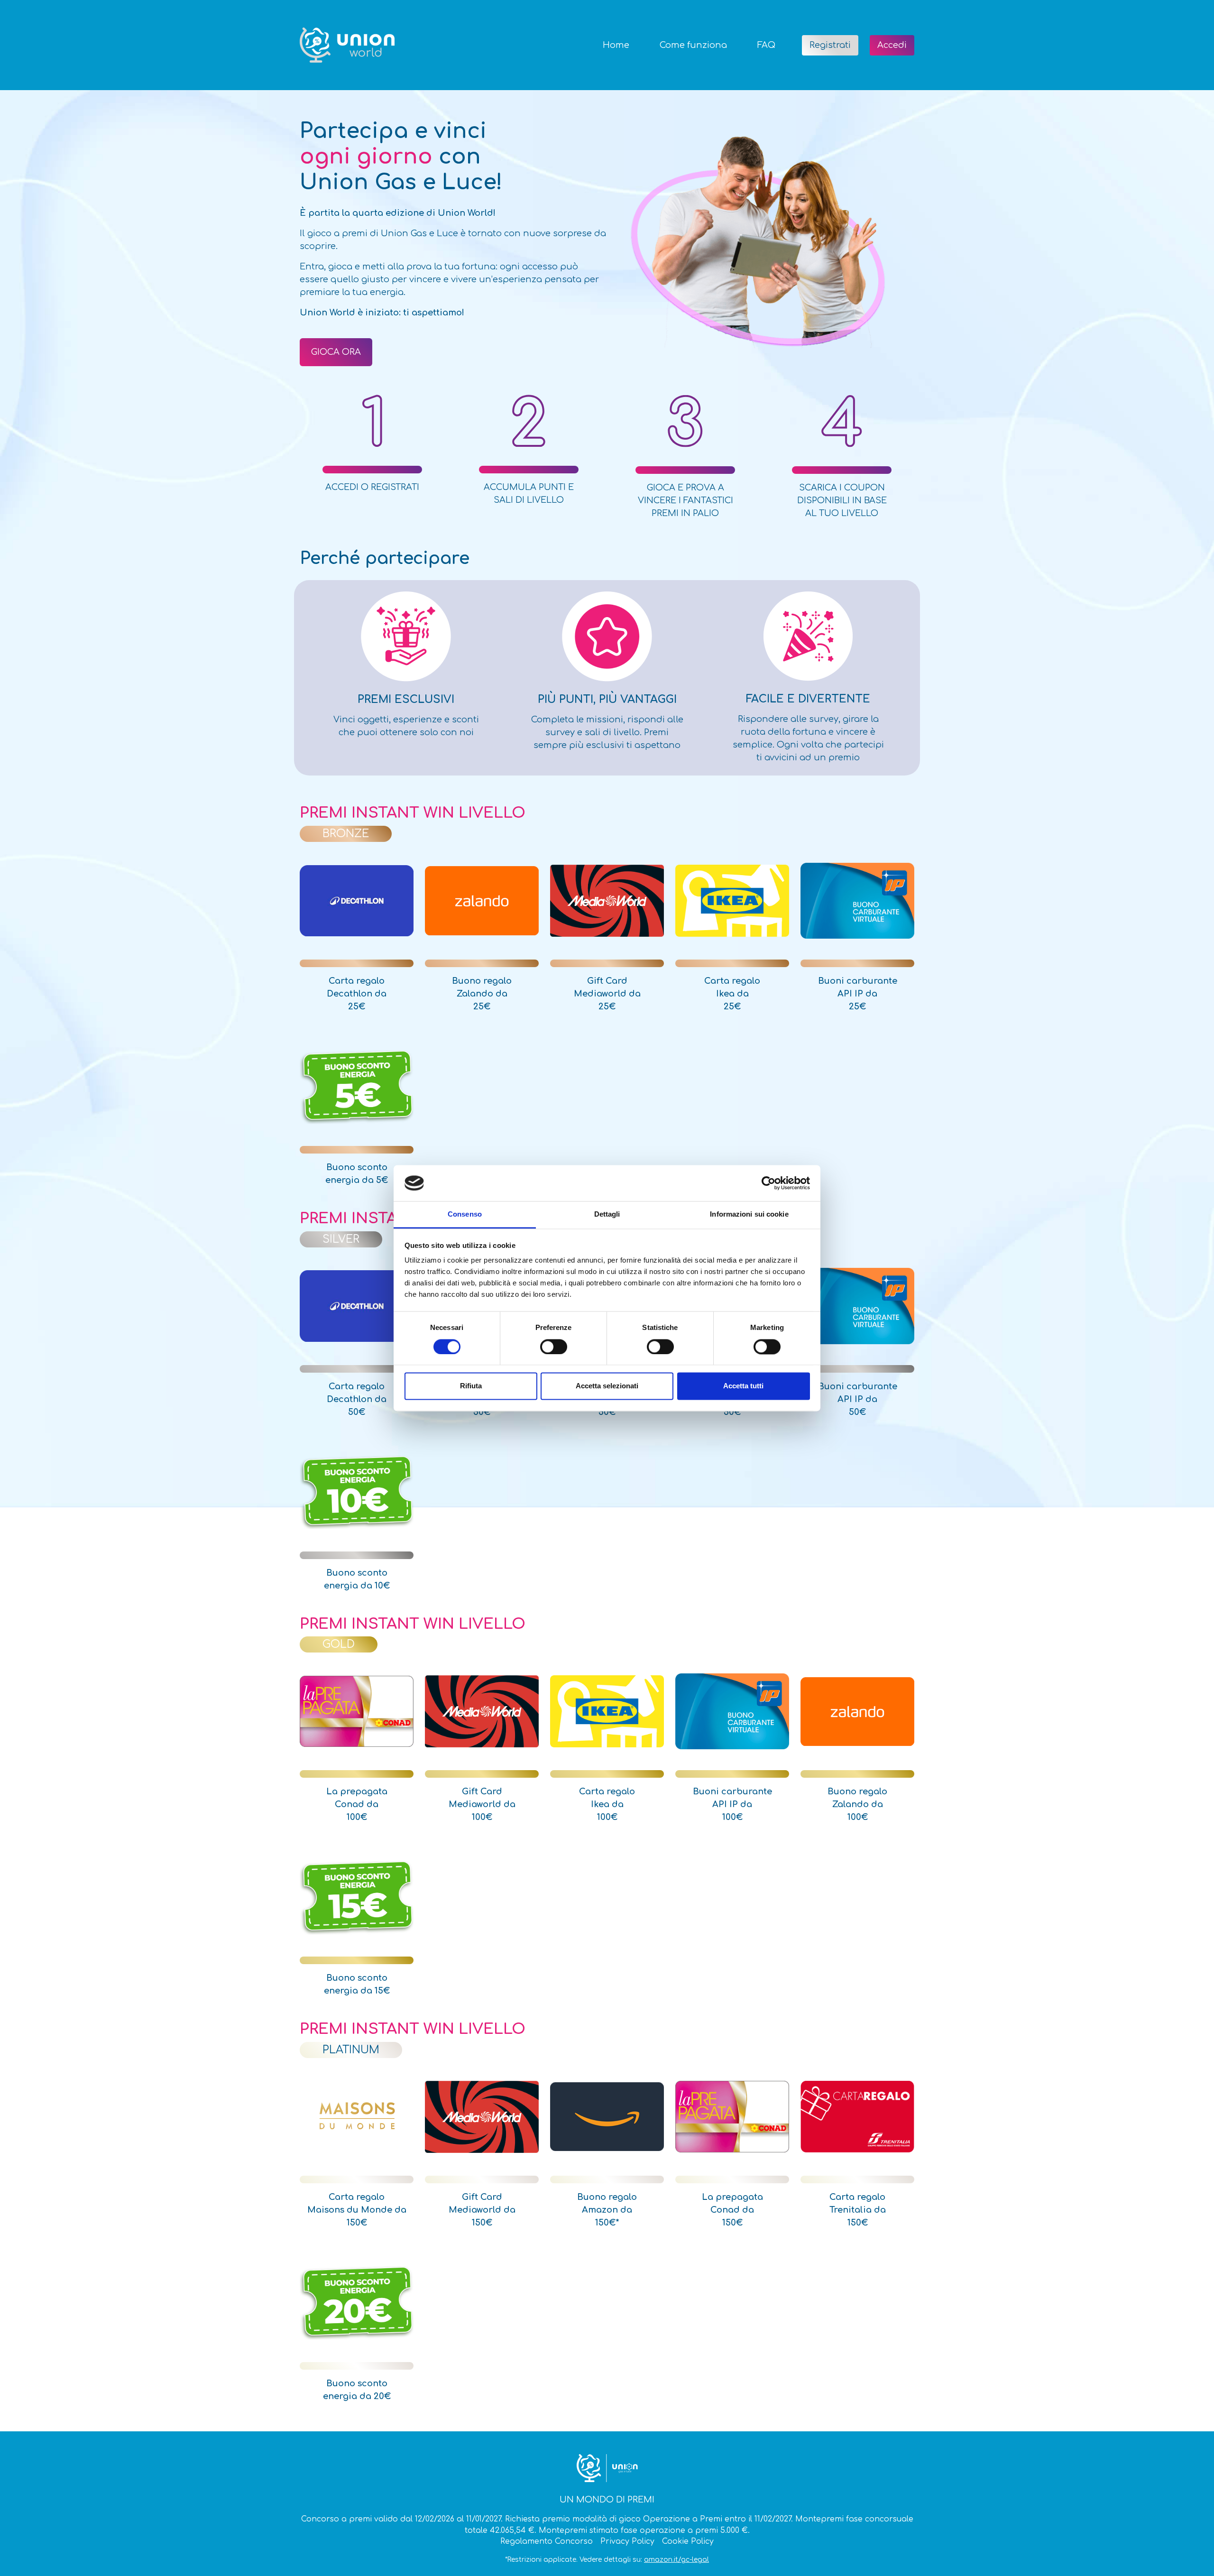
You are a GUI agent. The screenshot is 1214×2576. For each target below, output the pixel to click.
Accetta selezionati (607, 1386)
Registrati (830, 45)
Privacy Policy (627, 2541)
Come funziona (693, 45)
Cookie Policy (688, 2541)
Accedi (892, 45)
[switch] (554, 1347)
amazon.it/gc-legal (676, 2560)
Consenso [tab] (465, 1214)
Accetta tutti (743, 1386)
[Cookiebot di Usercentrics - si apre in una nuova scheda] (768, 1183)
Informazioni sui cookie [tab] (749, 1214)
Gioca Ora (336, 352)
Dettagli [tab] (607, 1214)
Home (616, 45)
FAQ (766, 45)
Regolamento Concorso (547, 2541)
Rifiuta (471, 1386)
